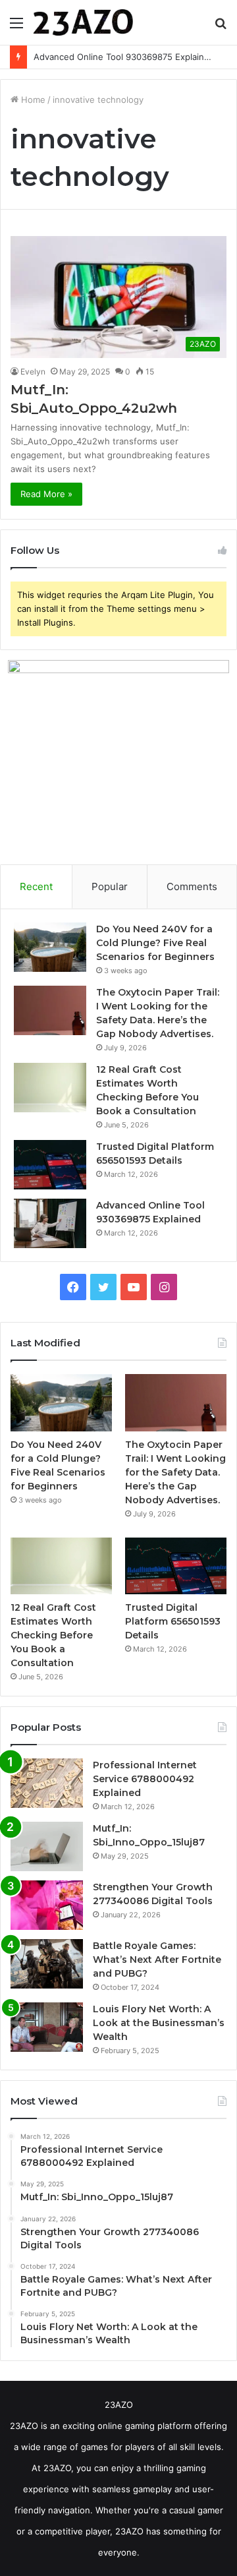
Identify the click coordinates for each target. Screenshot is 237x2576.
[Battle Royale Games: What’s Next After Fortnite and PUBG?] (47, 1964)
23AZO (119, 2405)
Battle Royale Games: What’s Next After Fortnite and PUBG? (157, 1960)
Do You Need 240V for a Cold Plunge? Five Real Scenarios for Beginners (155, 943)
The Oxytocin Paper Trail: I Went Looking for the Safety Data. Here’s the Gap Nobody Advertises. (175, 1472)
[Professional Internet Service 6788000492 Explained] (47, 1783)
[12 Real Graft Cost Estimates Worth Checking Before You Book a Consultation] (50, 1088)
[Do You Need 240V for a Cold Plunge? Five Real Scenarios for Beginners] (50, 947)
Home (32, 100)
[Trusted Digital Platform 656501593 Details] (50, 1165)
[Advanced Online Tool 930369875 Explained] (50, 1223)
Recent (36, 886)
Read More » (46, 494)
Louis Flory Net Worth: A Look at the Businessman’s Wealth (159, 2023)
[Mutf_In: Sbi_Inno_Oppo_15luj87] (47, 1846)
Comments (192, 886)
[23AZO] (83, 22)
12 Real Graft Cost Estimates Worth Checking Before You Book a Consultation (53, 1635)
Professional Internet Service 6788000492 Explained (145, 1779)
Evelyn (33, 372)
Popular (110, 886)
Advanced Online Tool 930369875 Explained (124, 57)
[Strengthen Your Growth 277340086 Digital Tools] (47, 1905)
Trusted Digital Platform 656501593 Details (173, 1621)
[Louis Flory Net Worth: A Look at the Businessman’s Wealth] (47, 2027)
